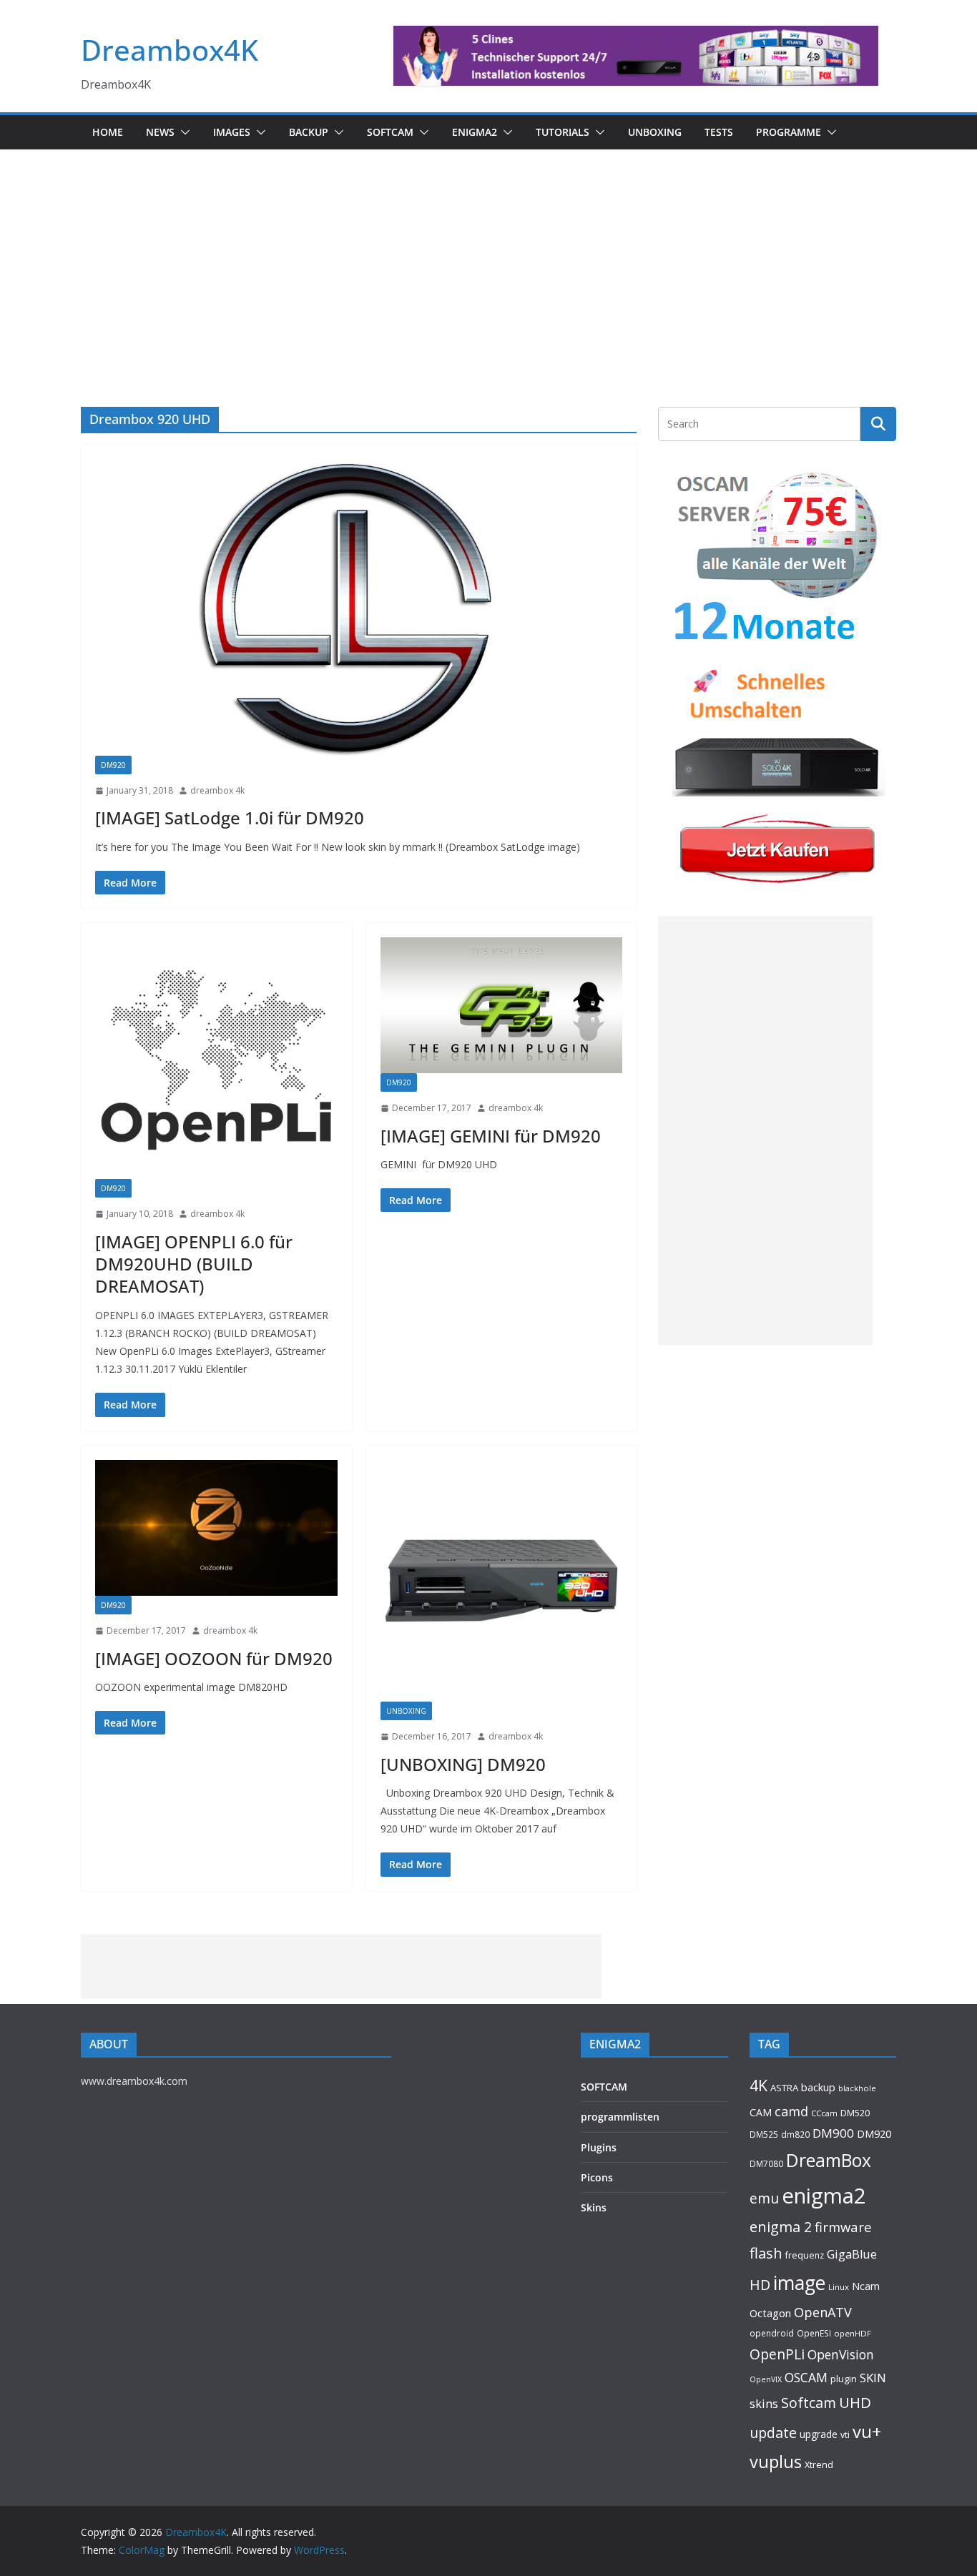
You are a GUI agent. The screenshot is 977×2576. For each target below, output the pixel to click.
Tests (719, 132)
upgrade (819, 2434)
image (799, 2283)
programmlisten (620, 2117)
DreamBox (829, 2160)
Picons (597, 2177)
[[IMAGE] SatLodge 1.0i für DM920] (359, 607)
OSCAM (806, 2377)
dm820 (795, 2135)
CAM (761, 2112)
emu (764, 2198)
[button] (182, 132)
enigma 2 (781, 2227)
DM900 (833, 2133)
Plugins (599, 2147)
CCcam (824, 2113)
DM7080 (766, 2163)
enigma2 (824, 2196)
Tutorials (563, 132)
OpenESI (814, 2333)
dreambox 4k (217, 790)
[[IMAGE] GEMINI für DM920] (502, 1005)
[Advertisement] (488, 257)
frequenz (805, 2255)
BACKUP (309, 132)
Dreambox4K (170, 50)
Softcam (809, 2403)
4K (758, 2085)
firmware (843, 2227)
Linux (839, 2287)
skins (764, 2403)
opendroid (772, 2333)
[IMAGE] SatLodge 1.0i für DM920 (230, 818)
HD (760, 2285)
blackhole (857, 2088)
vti (845, 2435)
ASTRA (784, 2088)
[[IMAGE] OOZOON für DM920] (216, 1528)
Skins (594, 2207)
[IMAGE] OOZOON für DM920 (214, 1658)
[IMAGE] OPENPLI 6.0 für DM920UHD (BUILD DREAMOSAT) (194, 1264)
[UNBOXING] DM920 (463, 1764)
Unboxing (655, 132)
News (160, 132)
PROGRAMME (789, 132)
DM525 (764, 2134)
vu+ (867, 2431)
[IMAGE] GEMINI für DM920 (491, 1136)
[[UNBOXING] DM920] (502, 1581)
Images (232, 132)
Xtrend (819, 2464)
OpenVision (841, 2354)
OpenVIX (766, 2379)
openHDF (853, 2333)
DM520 (855, 2113)
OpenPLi (777, 2354)
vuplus (776, 2462)
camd (791, 2111)
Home (108, 132)
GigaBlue (852, 2254)
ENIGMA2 (475, 132)
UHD (855, 2402)
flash (766, 2253)
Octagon (770, 2313)
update (773, 2433)
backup (818, 2087)
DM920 (113, 765)
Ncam (866, 2286)
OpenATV (823, 2312)
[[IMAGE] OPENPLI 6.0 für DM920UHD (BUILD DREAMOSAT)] (216, 1058)
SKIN (873, 2378)
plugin (844, 2379)
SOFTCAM (390, 132)
